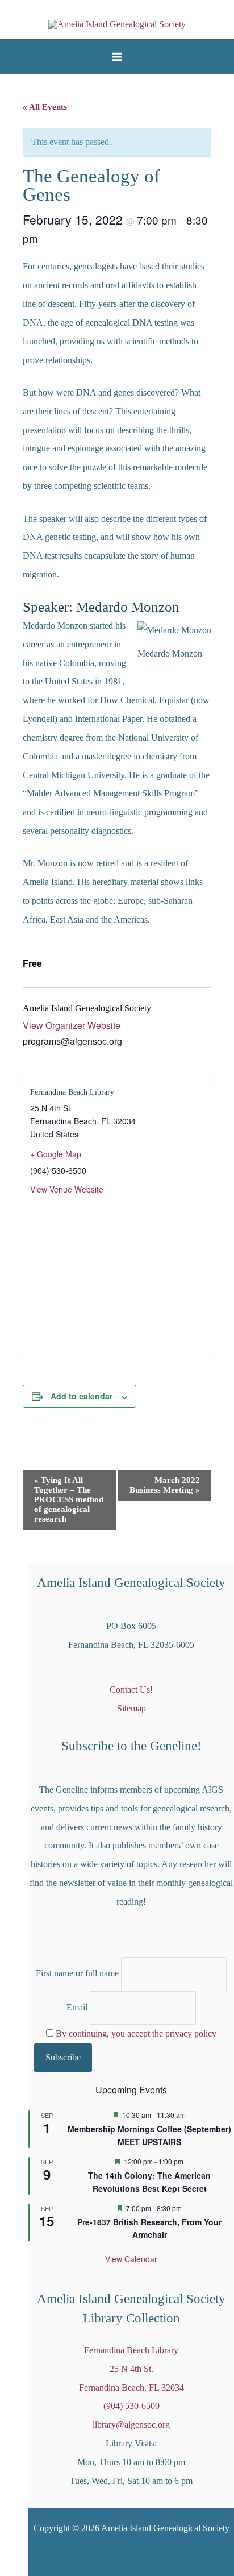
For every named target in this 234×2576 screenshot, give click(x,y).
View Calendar (131, 2259)
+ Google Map (56, 1154)
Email (77, 2007)
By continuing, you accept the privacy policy (136, 2033)
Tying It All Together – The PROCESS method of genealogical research (69, 1499)
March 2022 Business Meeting (165, 1485)
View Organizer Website (72, 1025)
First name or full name (77, 1974)
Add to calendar (82, 1396)
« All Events (45, 107)
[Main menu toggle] (117, 57)
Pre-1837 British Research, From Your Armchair (149, 2228)
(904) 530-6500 (131, 2406)
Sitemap (131, 1708)
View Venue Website (67, 1189)
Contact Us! (131, 1690)
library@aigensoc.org (131, 2425)
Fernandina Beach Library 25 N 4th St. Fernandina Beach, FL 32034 (131, 2369)
